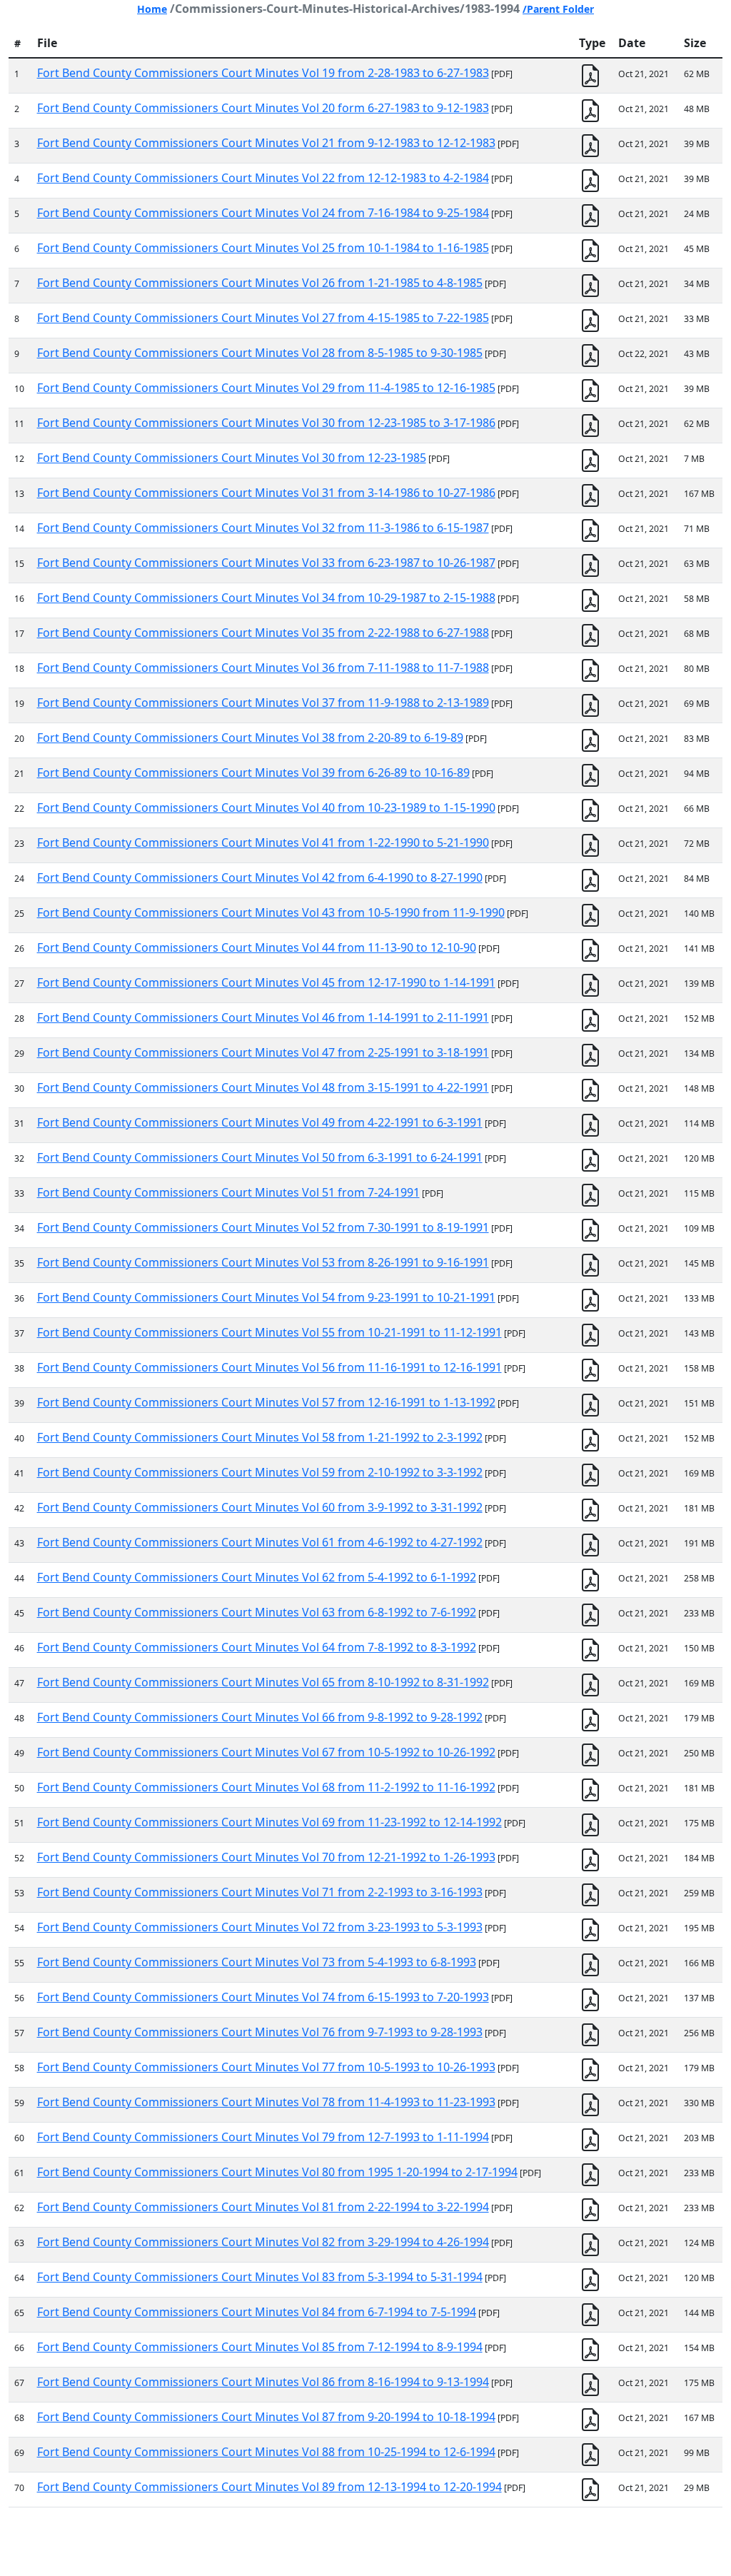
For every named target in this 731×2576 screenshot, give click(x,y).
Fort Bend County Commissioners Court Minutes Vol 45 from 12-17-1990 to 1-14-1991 (266, 982)
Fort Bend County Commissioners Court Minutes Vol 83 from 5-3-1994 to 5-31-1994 (260, 2277)
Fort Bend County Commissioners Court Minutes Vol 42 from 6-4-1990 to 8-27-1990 (260, 877)
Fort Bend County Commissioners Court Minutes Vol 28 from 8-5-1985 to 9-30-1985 (260, 353)
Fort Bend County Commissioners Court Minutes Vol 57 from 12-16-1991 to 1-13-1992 (266, 1402)
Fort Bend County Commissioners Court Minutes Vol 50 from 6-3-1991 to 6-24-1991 (260, 1157)
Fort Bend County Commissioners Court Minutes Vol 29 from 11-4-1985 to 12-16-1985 (266, 388)
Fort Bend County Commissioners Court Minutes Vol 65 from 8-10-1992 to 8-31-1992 (263, 1682)
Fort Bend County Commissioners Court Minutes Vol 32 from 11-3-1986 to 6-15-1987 (263, 528)
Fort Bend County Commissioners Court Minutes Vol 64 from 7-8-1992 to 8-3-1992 (257, 1647)
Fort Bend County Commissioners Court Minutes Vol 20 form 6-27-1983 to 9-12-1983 (263, 108)
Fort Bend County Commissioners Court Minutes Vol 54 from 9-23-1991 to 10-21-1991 (266, 1297)
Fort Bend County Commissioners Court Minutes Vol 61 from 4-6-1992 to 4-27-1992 (260, 1542)
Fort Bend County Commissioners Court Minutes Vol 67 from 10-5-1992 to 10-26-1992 (266, 1752)
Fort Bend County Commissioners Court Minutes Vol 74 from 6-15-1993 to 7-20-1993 (263, 1997)
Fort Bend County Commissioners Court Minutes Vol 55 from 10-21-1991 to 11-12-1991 (269, 1332)
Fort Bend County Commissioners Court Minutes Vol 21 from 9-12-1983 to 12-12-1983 (266, 143)
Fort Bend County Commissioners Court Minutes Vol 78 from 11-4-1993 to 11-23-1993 (266, 2102)
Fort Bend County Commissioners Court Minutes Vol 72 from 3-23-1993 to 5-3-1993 (260, 1927)
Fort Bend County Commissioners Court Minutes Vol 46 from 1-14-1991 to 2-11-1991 (263, 1017)
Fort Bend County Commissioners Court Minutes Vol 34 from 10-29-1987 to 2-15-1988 (266, 598)
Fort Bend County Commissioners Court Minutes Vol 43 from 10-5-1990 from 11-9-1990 (271, 912)
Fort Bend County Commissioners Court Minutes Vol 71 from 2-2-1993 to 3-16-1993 (260, 1892)
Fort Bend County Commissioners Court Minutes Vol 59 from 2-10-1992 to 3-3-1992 (260, 1472)
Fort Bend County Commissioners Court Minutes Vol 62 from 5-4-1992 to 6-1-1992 (257, 1577)
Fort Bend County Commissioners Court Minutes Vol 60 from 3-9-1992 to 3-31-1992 (260, 1507)
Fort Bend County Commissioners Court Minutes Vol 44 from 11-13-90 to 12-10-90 (257, 947)
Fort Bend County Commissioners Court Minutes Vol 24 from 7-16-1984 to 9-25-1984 (263, 213)
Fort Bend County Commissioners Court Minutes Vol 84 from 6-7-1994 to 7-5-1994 (257, 2312)
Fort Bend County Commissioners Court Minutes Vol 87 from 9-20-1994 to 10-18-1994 (266, 2417)
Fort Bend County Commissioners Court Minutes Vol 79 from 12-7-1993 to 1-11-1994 (263, 2137)
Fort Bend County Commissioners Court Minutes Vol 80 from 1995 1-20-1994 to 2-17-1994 (277, 2172)
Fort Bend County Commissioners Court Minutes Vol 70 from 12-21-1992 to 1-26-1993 (266, 1857)
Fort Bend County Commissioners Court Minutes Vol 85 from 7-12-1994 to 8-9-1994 (260, 2347)
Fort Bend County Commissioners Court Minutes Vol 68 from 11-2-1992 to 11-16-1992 (266, 1787)
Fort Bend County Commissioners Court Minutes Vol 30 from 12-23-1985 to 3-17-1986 (266, 423)
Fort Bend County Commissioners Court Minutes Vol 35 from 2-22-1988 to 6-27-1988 (263, 633)
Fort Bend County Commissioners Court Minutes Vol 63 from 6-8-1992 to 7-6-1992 (257, 1612)
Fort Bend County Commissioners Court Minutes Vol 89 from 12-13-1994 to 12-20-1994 (269, 2487)
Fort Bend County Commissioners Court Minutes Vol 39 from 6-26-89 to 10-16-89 (253, 773)
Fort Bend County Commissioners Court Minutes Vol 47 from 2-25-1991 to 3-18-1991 (263, 1052)
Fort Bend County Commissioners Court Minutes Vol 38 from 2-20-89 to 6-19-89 (250, 738)
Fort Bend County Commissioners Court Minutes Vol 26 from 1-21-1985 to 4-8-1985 (260, 283)
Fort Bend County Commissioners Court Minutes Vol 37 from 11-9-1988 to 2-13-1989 (263, 703)
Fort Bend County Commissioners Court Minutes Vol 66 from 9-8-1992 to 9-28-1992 (260, 1717)
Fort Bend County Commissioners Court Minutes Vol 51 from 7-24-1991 (228, 1192)
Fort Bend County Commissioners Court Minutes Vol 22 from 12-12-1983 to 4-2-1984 (263, 178)
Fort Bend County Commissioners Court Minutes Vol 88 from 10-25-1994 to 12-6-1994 (266, 2452)
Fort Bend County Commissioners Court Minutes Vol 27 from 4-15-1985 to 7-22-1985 (263, 318)
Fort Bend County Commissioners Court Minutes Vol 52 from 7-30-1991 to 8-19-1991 (263, 1227)
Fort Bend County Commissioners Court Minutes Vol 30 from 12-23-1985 (232, 458)
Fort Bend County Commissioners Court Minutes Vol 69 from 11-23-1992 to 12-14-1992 (269, 1822)
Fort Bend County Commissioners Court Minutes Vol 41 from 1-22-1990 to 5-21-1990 (263, 842)
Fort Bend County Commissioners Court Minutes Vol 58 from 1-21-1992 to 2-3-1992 (260, 1437)
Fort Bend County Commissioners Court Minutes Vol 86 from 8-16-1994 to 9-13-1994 (263, 2382)
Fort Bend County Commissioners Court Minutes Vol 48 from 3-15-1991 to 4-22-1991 (263, 1087)
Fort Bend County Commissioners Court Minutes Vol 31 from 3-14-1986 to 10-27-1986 (266, 493)
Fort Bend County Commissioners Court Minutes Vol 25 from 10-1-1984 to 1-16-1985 (263, 248)
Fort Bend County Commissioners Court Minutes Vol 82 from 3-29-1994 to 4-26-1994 (263, 2242)
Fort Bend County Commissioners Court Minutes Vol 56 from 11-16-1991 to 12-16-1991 (269, 1367)
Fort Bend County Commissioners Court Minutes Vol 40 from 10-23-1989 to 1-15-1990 (266, 807)
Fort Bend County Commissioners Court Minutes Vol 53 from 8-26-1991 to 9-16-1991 (263, 1262)
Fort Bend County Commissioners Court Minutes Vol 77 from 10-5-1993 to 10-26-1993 (266, 2067)
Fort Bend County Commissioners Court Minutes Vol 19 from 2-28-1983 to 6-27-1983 (263, 73)
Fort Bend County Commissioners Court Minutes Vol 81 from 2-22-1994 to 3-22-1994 (263, 2207)
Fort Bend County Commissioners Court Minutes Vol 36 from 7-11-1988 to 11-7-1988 (263, 668)
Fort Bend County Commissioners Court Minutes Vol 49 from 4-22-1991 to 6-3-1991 (260, 1122)
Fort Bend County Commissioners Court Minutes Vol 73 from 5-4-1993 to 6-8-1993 (257, 1962)
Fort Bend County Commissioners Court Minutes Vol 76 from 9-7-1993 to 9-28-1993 (260, 2032)
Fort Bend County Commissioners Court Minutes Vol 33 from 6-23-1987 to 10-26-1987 (266, 563)
